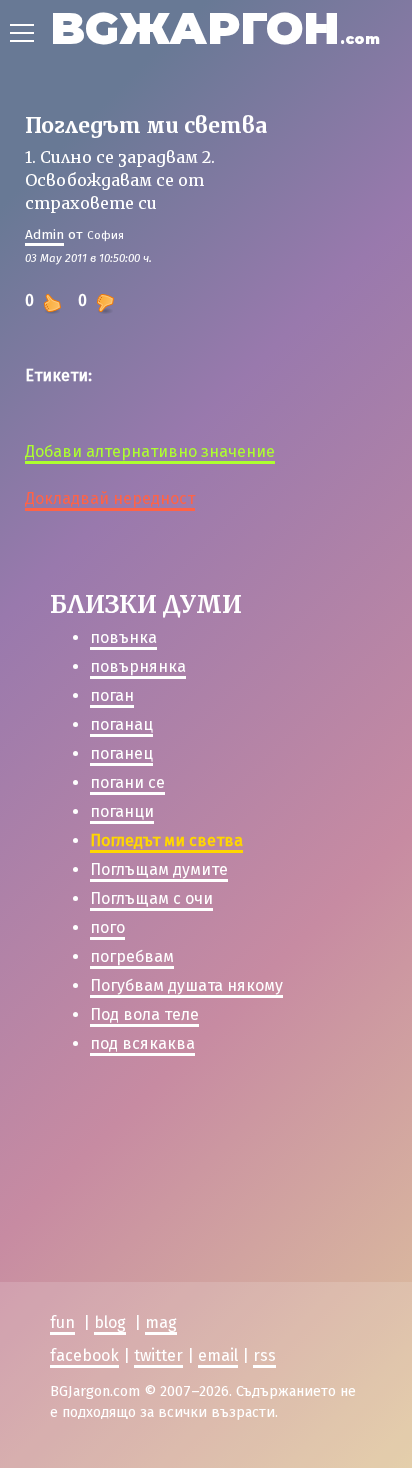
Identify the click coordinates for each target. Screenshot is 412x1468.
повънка (123, 637)
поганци (122, 811)
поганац (121, 724)
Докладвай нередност (110, 498)
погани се (127, 782)
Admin (44, 234)
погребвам (132, 956)
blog (110, 1322)
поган (112, 695)
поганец (121, 753)
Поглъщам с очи (151, 898)
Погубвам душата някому (186, 985)
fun (62, 1322)
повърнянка (138, 666)
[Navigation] (22, 33)
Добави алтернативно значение (150, 451)
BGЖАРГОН (215, 27)
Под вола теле (144, 1014)
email (218, 1355)
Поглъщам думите (159, 869)
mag (161, 1322)
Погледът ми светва (166, 840)
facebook (84, 1355)
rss (264, 1355)
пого (107, 927)
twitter (158, 1355)
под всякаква (142, 1043)
